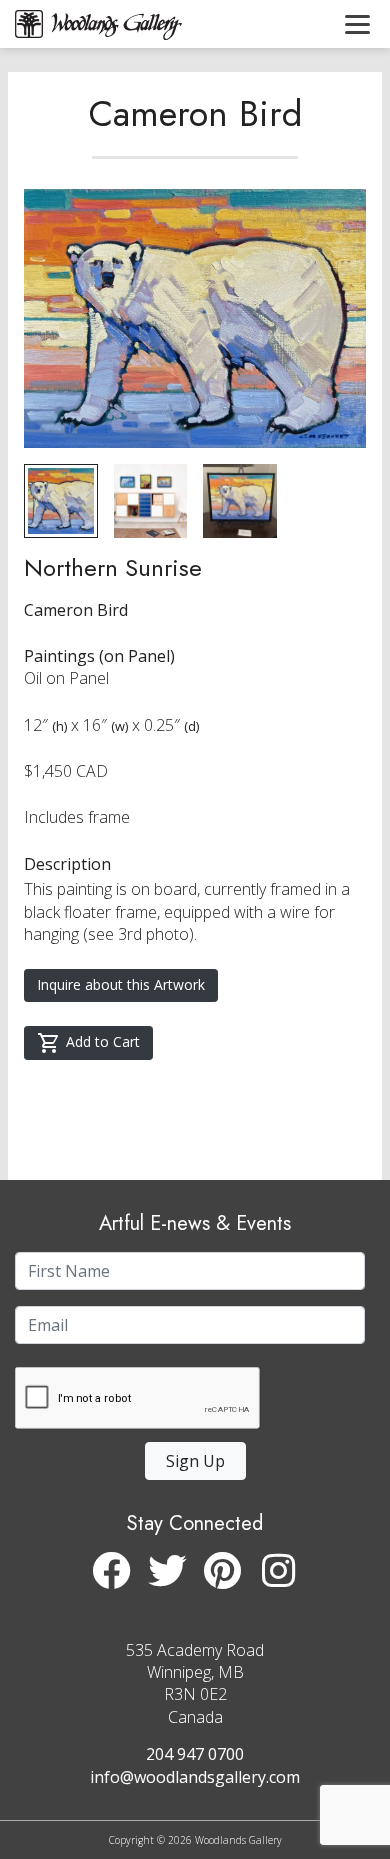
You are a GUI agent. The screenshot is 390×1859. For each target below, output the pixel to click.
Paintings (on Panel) (99, 656)
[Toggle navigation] (357, 24)
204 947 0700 (195, 1754)
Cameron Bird (195, 113)
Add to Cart (103, 1041)
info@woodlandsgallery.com (195, 1777)
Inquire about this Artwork (121, 984)
